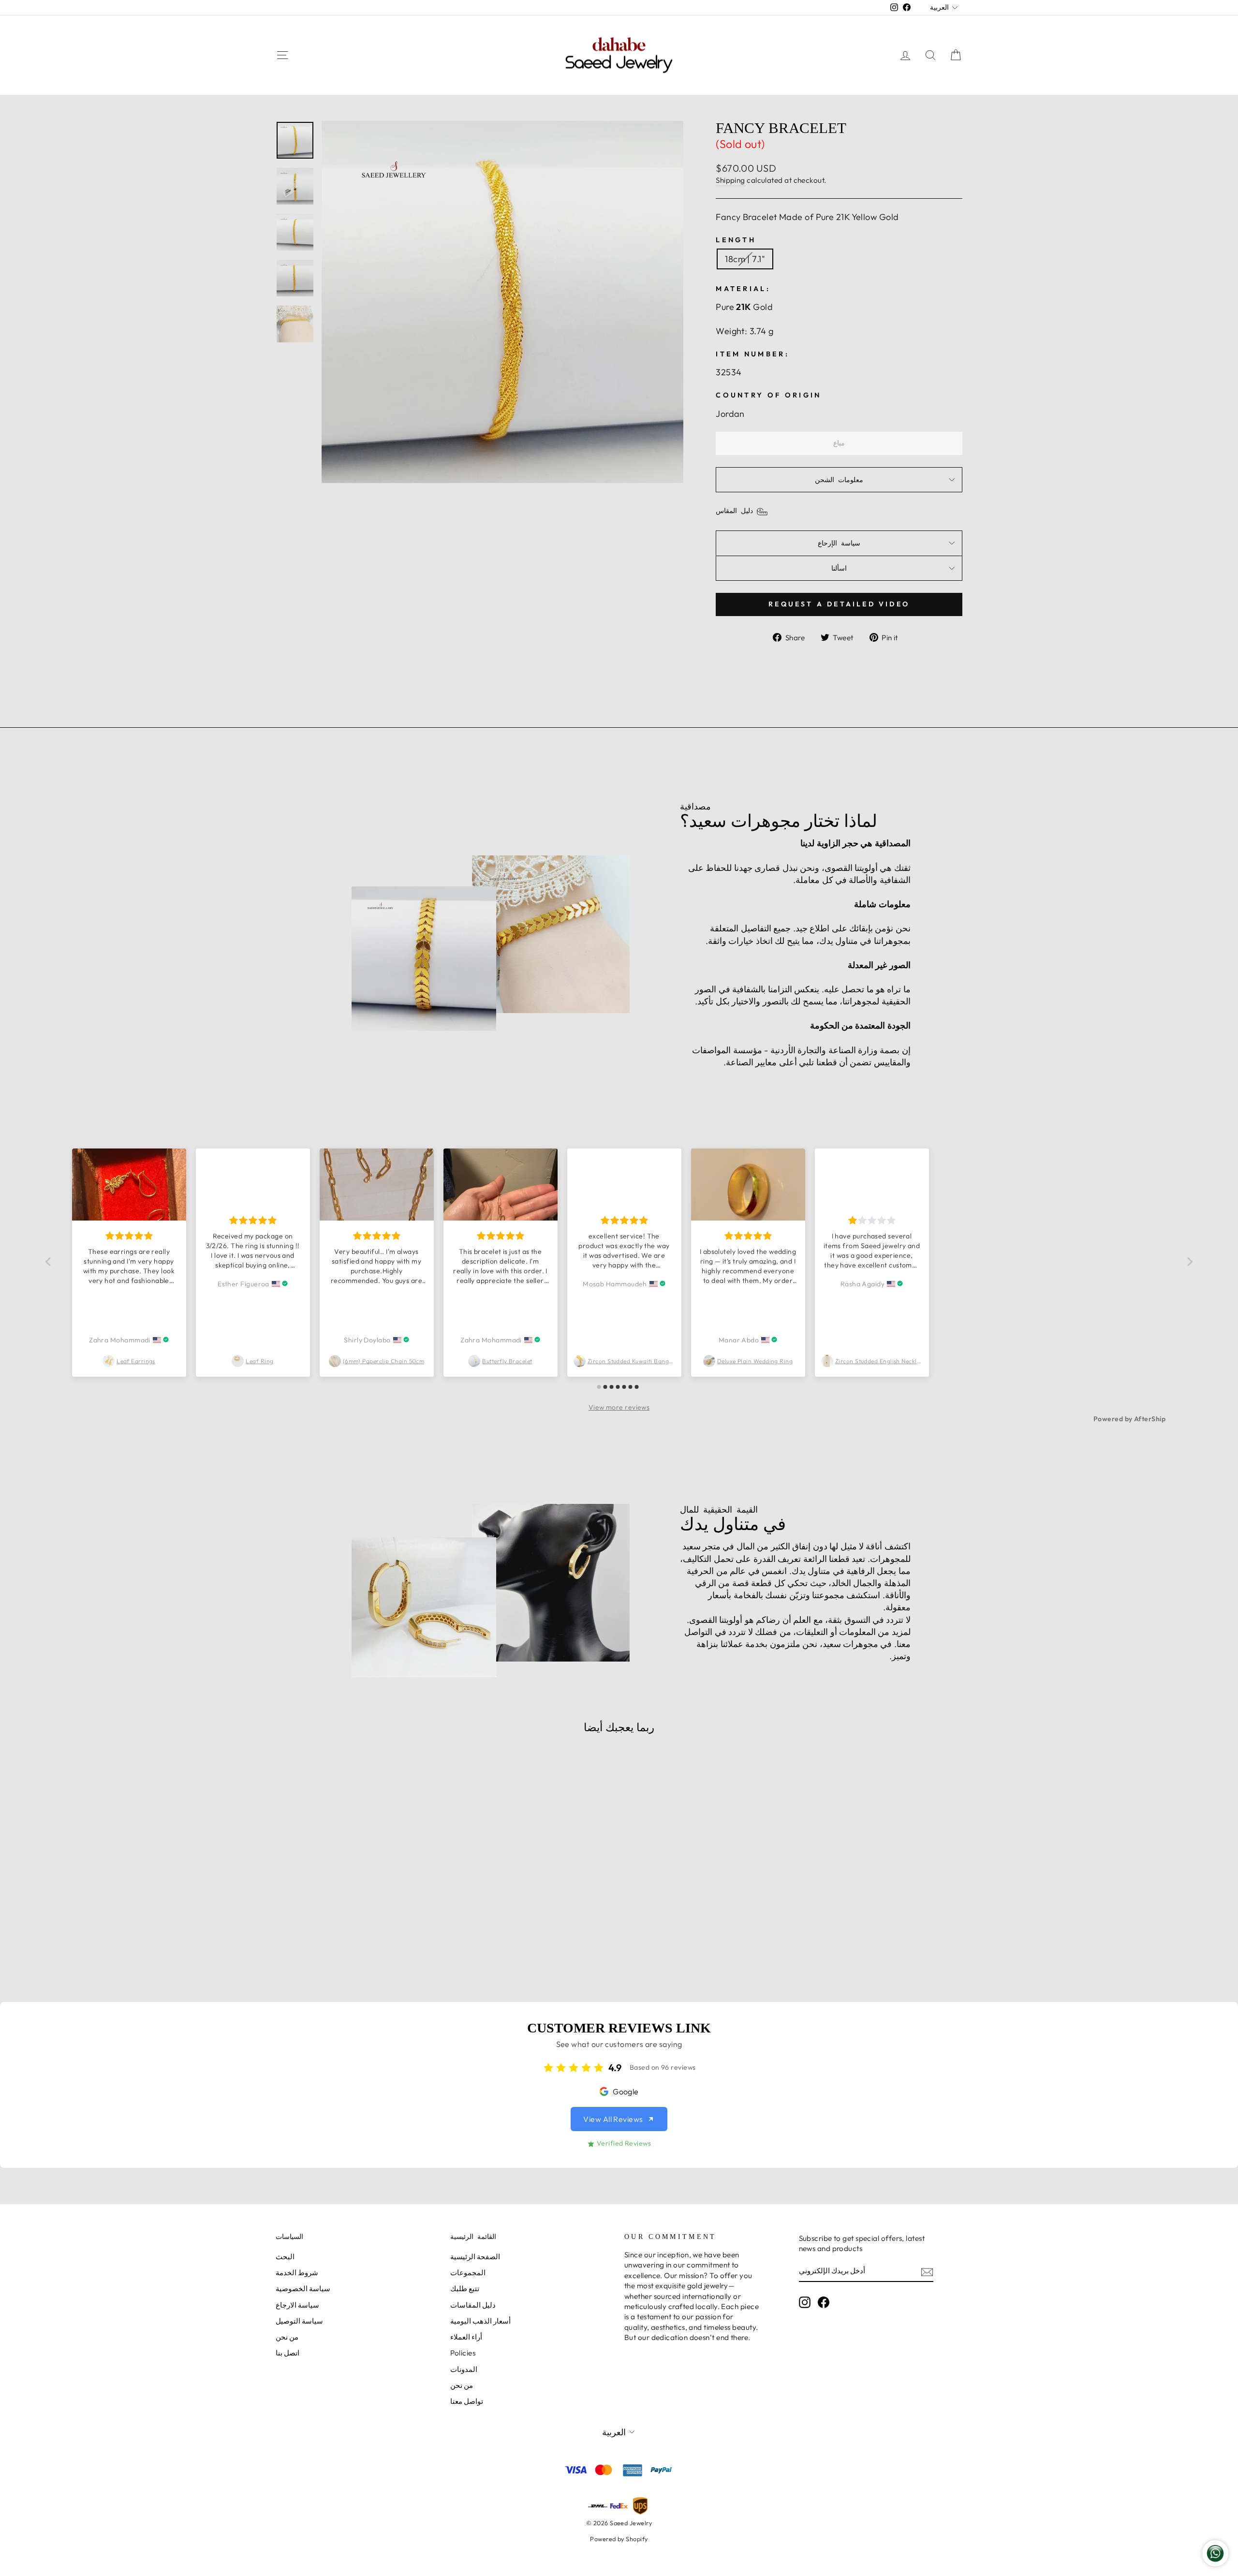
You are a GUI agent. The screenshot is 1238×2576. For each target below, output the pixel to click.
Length (736, 240)
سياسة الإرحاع (839, 543)
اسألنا (839, 568)
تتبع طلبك (465, 2289)
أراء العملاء (466, 2337)
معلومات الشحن (839, 480)
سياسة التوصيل (299, 2321)
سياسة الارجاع (297, 2305)
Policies (463, 2353)
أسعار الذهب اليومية (481, 2321)
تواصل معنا (467, 2401)
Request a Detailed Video (839, 604)
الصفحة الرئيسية (475, 2257)
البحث (285, 2257)
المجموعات (468, 2273)
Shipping (730, 180)
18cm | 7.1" (745, 259)
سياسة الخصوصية (303, 2289)
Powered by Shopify (619, 2539)
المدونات (464, 2369)
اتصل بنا (287, 2353)
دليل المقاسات (473, 2305)
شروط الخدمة (297, 2273)
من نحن (287, 2337)
